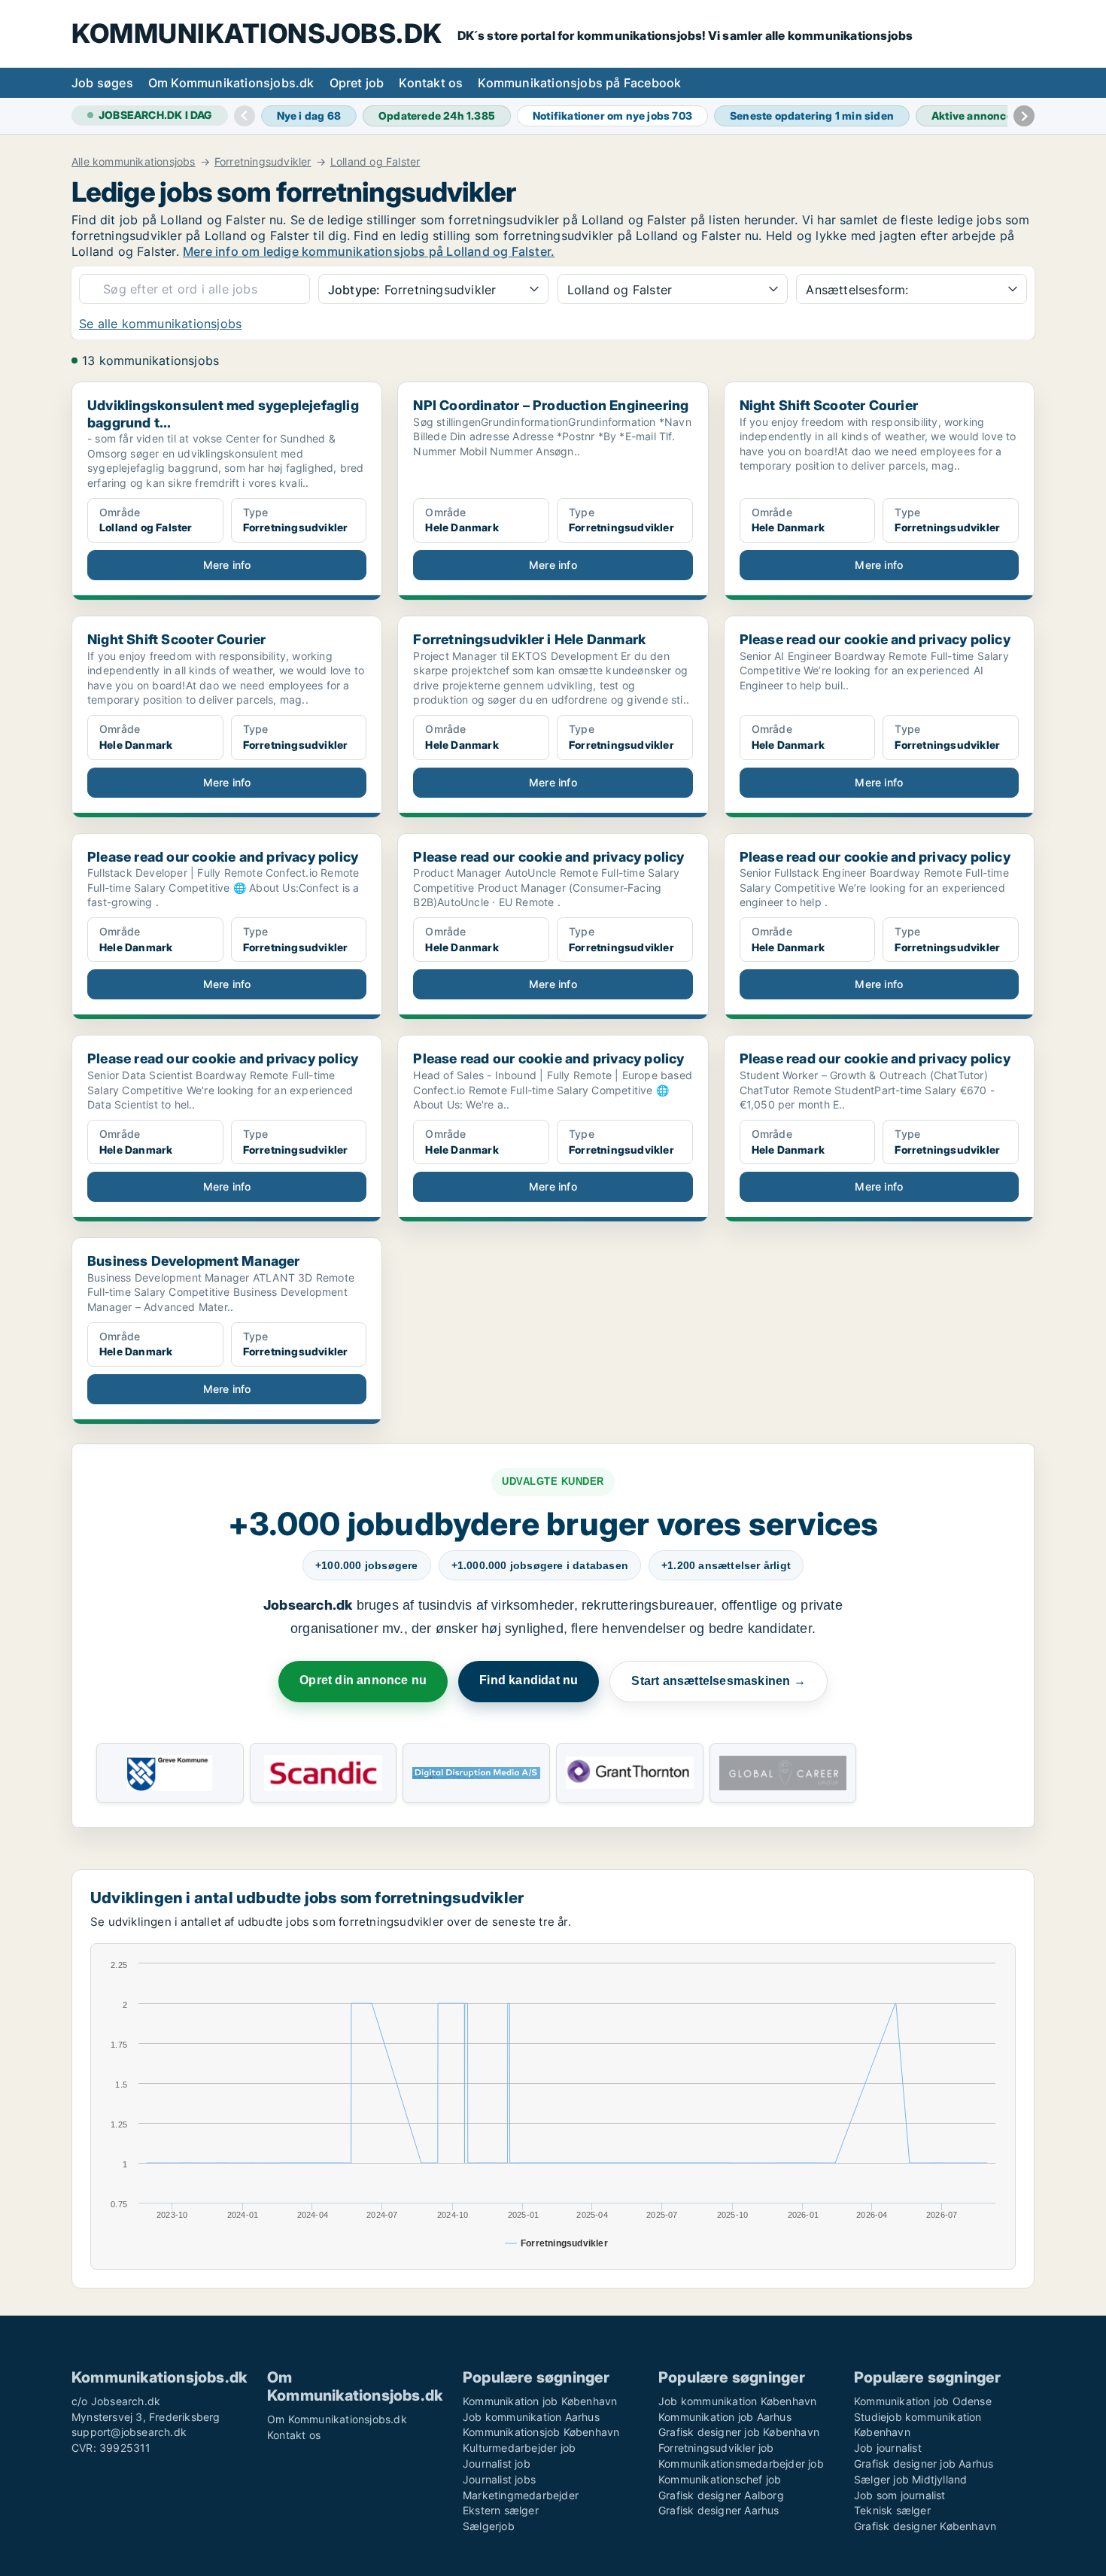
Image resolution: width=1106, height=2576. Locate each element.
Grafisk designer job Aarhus (924, 2463)
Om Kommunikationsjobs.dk (231, 83)
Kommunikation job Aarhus (725, 2417)
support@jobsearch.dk (129, 2432)
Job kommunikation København (737, 2401)
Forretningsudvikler (263, 162)
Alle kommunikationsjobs (134, 162)
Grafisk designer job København (739, 2432)
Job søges (102, 83)
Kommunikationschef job (720, 2479)
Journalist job (497, 2463)
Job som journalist (900, 2495)
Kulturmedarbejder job (519, 2448)
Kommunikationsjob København (541, 2432)
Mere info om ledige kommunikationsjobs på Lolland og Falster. (369, 251)
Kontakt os (431, 83)
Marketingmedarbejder (521, 2495)
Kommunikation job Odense (923, 2401)
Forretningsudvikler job (716, 2448)
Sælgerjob (489, 2526)
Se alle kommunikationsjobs (160, 324)
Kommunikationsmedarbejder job (741, 2463)
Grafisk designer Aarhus (719, 2510)
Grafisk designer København (925, 2526)
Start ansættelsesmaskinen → (718, 1681)
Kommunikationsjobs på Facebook (579, 83)
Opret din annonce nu (363, 1680)
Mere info (227, 565)
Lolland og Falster (375, 162)
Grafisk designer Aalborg (721, 2495)
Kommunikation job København (540, 2401)
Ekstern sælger (501, 2510)
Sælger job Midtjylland (910, 2479)
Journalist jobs (499, 2479)
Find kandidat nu (529, 1680)
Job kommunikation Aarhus (531, 2417)
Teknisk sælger (892, 2510)
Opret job (357, 83)
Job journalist (888, 2448)
